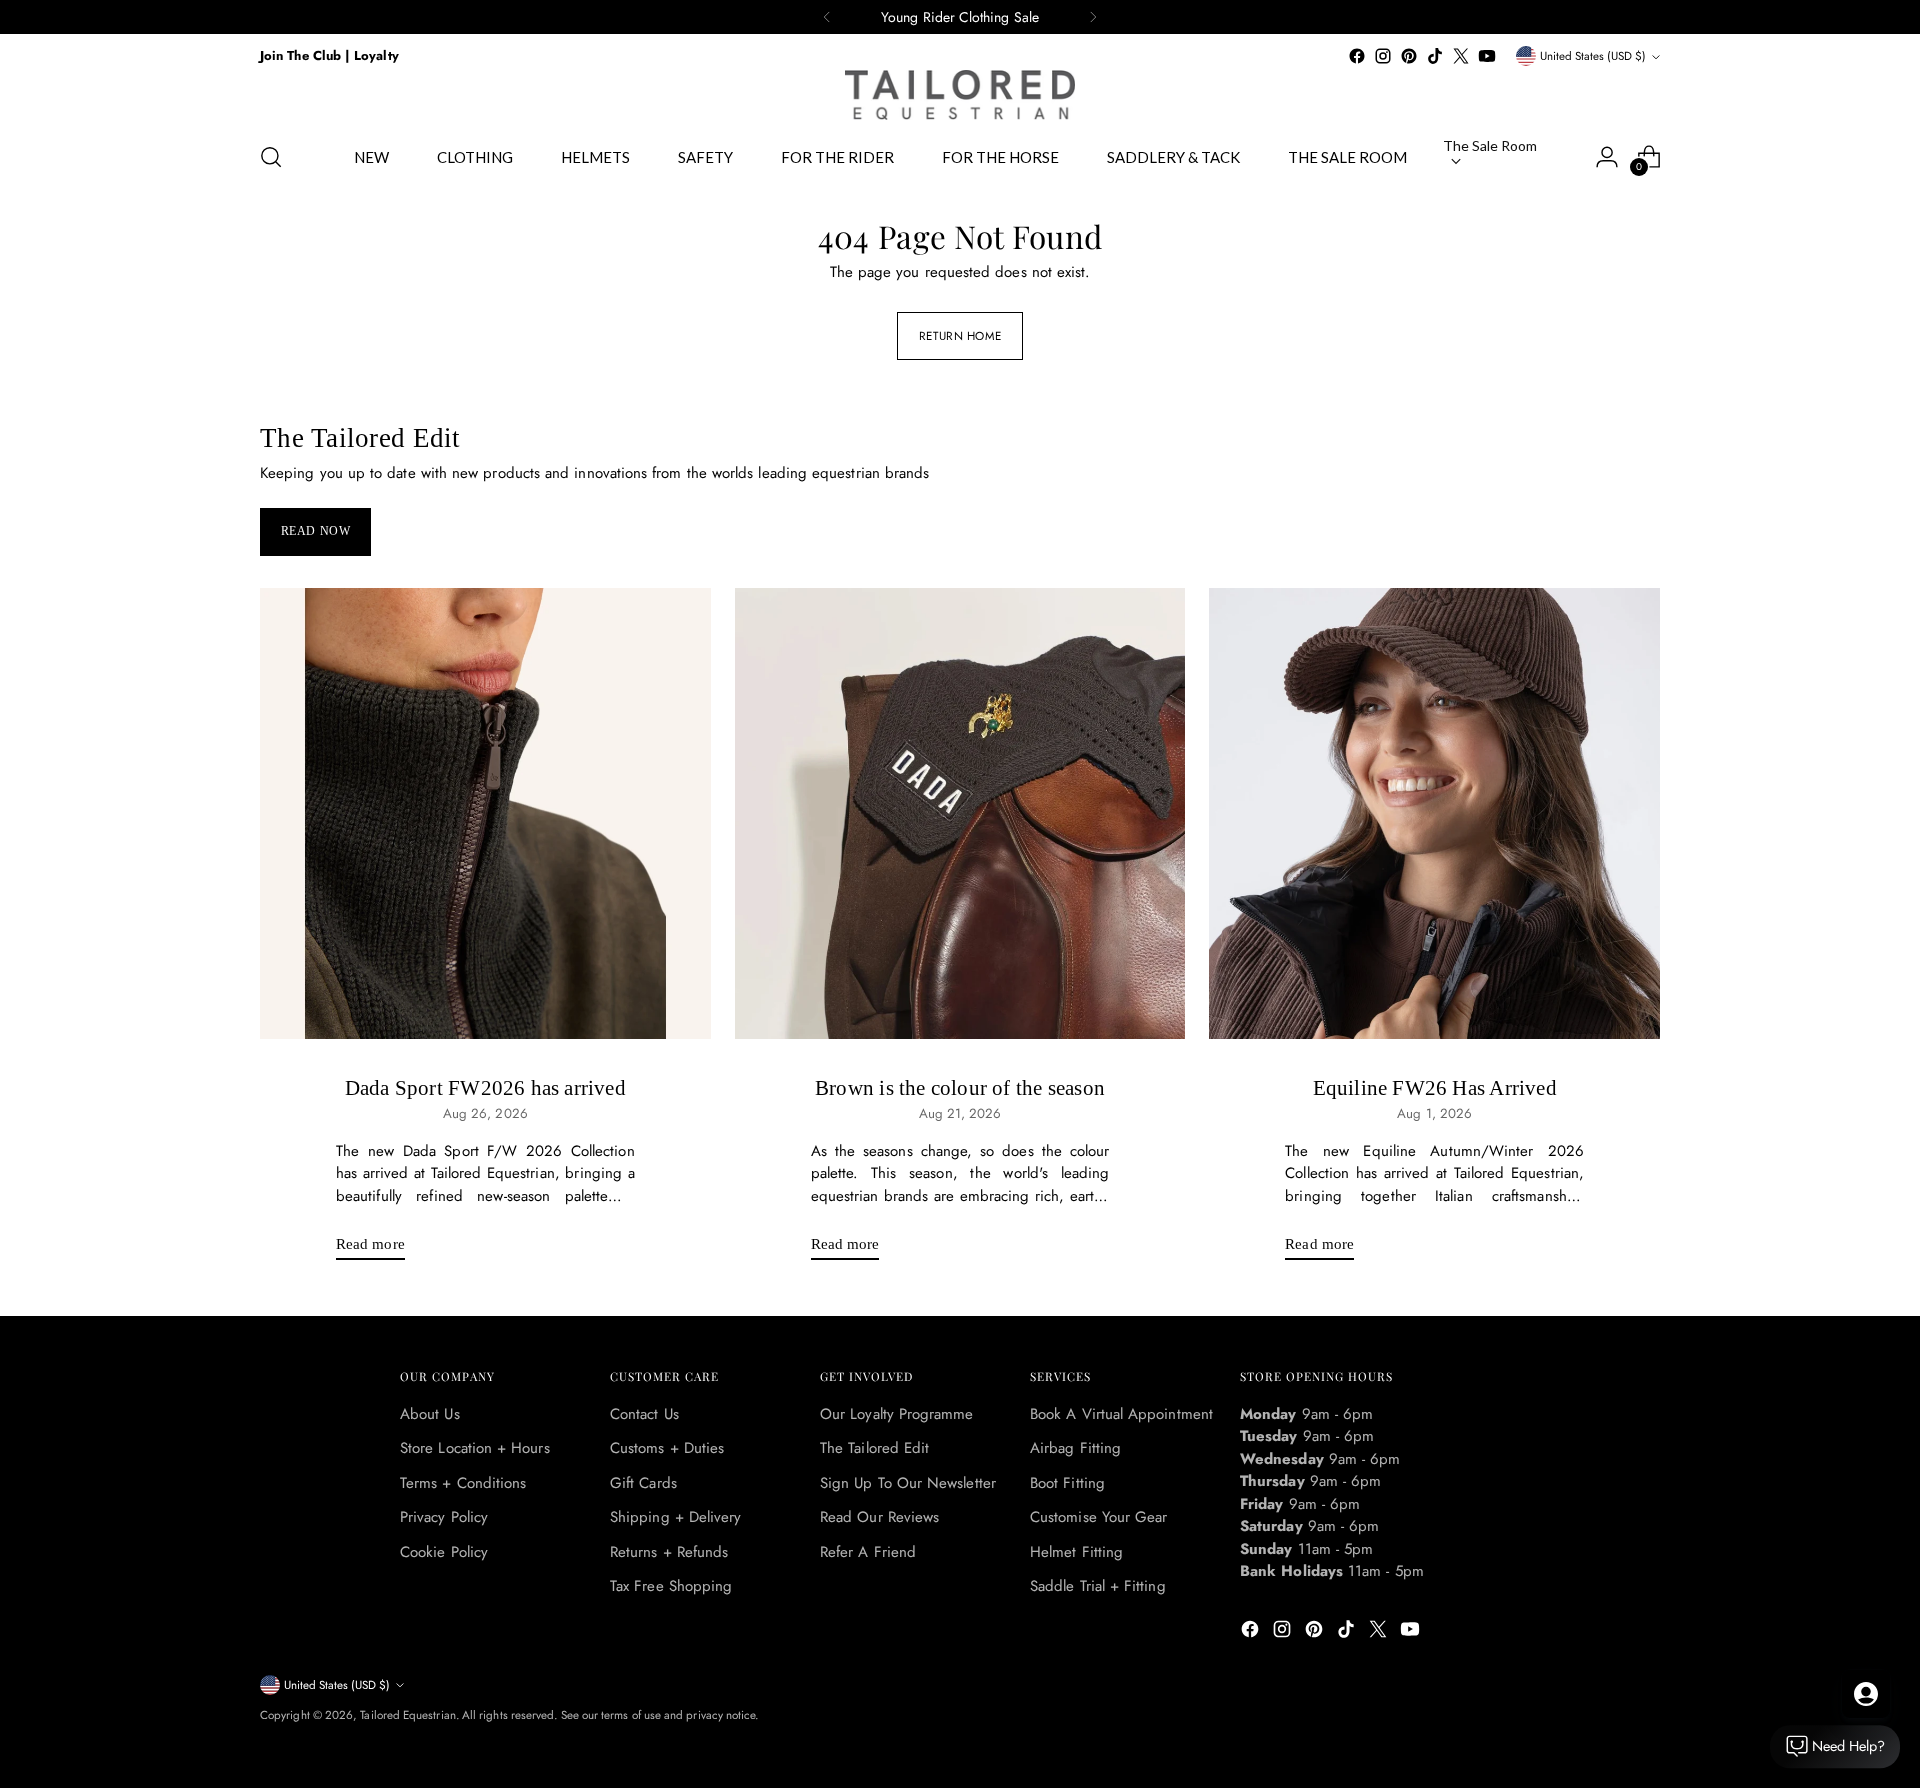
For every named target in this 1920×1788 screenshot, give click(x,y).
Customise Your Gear (1098, 1517)
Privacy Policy (444, 1517)
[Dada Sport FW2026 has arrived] (485, 813)
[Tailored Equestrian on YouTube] (1487, 56)
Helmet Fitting (1076, 1552)
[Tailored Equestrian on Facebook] (1357, 56)
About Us (430, 1414)
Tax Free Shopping (671, 1586)
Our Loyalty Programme (897, 1414)
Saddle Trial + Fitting (1098, 1586)
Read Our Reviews (879, 1517)
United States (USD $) (1593, 56)
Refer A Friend (868, 1552)
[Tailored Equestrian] (960, 95)
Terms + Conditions (463, 1483)
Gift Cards (643, 1483)
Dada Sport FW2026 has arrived (485, 1088)
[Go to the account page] (1607, 157)
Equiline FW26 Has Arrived (1435, 1088)
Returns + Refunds (669, 1552)
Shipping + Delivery (675, 1517)
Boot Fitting (1067, 1483)
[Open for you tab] (1866, 1694)
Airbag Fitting (1075, 1448)
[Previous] (827, 17)
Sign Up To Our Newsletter (908, 1483)
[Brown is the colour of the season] (960, 813)
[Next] (1093, 17)
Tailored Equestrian (407, 1715)
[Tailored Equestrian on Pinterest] (1409, 56)
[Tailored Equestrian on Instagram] (1383, 56)
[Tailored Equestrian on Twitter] (1461, 56)
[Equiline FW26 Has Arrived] (1434, 813)
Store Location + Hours (475, 1448)
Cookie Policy (444, 1552)
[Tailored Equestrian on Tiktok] (1435, 56)
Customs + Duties (667, 1448)
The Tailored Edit (874, 1448)
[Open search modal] (271, 157)
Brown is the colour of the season (960, 1088)
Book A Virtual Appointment (1121, 1414)
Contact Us (644, 1414)
